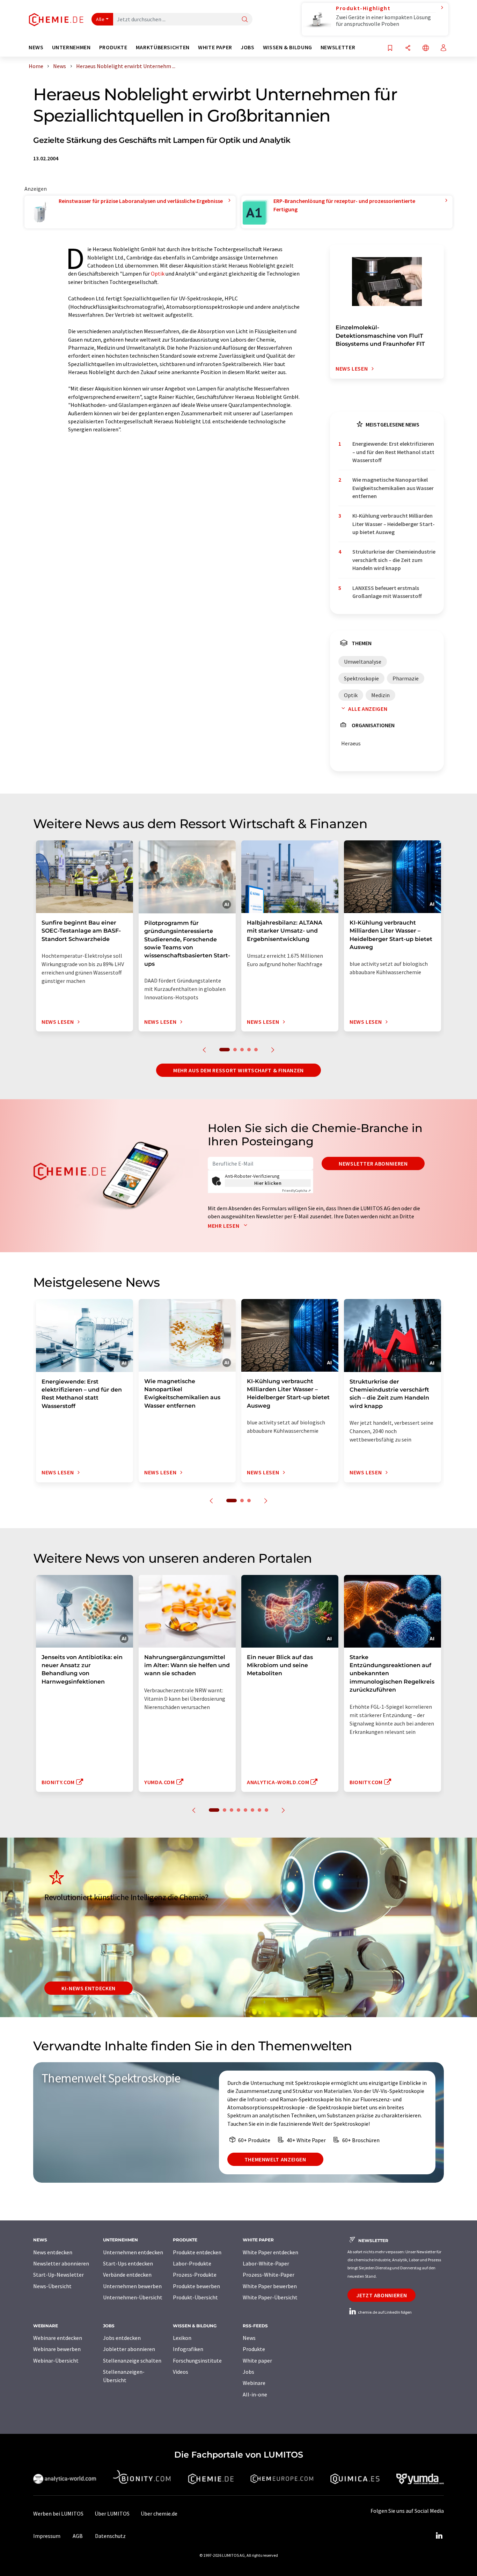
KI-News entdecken (89, 1988)
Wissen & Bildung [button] (288, 47)
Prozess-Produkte (195, 2275)
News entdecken (53, 2252)
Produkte (254, 2349)
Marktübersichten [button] (163, 47)
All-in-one (255, 2394)
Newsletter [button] (338, 47)
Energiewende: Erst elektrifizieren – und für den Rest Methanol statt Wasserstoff (393, 452)
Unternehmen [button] (71, 47)
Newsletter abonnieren (373, 1163)
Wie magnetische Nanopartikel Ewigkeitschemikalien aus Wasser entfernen (393, 488)
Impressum (47, 2536)
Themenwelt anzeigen (275, 2159)
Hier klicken (268, 1183)
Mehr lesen (224, 1226)
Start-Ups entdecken (128, 2263)
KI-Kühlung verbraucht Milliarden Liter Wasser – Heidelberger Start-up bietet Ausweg (394, 524)
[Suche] (245, 20)
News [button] (36, 47)
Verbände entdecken (127, 2275)
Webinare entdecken (58, 2338)
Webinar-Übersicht (56, 2360)
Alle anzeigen (368, 709)
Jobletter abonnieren (129, 2349)
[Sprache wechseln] (426, 48)
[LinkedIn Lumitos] (439, 2536)
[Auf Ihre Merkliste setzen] (390, 48)
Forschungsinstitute (197, 2360)
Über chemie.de (159, 2513)
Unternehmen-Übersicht (133, 2297)
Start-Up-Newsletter (58, 2275)
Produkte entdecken (197, 2252)
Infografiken (188, 2349)
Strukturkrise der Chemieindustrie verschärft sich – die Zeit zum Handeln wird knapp (394, 560)
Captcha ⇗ (296, 1191)
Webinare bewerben (57, 2349)
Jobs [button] (248, 47)
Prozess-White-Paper (269, 2275)
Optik (158, 273)
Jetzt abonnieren (381, 2295)
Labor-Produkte (192, 2263)
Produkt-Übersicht (195, 2297)
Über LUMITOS (112, 2513)
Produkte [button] (113, 47)
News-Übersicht (52, 2286)
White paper (257, 2360)
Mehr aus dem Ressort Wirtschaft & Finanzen (239, 1070)
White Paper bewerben (270, 2286)
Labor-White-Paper (266, 2263)
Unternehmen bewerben (132, 2286)
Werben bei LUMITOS (58, 2513)
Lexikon (182, 2338)
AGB (78, 2536)
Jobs (248, 2372)
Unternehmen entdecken (133, 2252)
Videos (181, 2372)
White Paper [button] (215, 47)
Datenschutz (110, 2536)
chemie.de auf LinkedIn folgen (384, 2312)
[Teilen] (408, 48)
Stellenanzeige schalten (132, 2360)
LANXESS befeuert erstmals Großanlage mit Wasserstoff (387, 592)
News (249, 2338)
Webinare (254, 2383)
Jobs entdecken (122, 2338)
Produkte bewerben (196, 2286)
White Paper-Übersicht (270, 2297)
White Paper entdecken (270, 2252)
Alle (100, 19)
